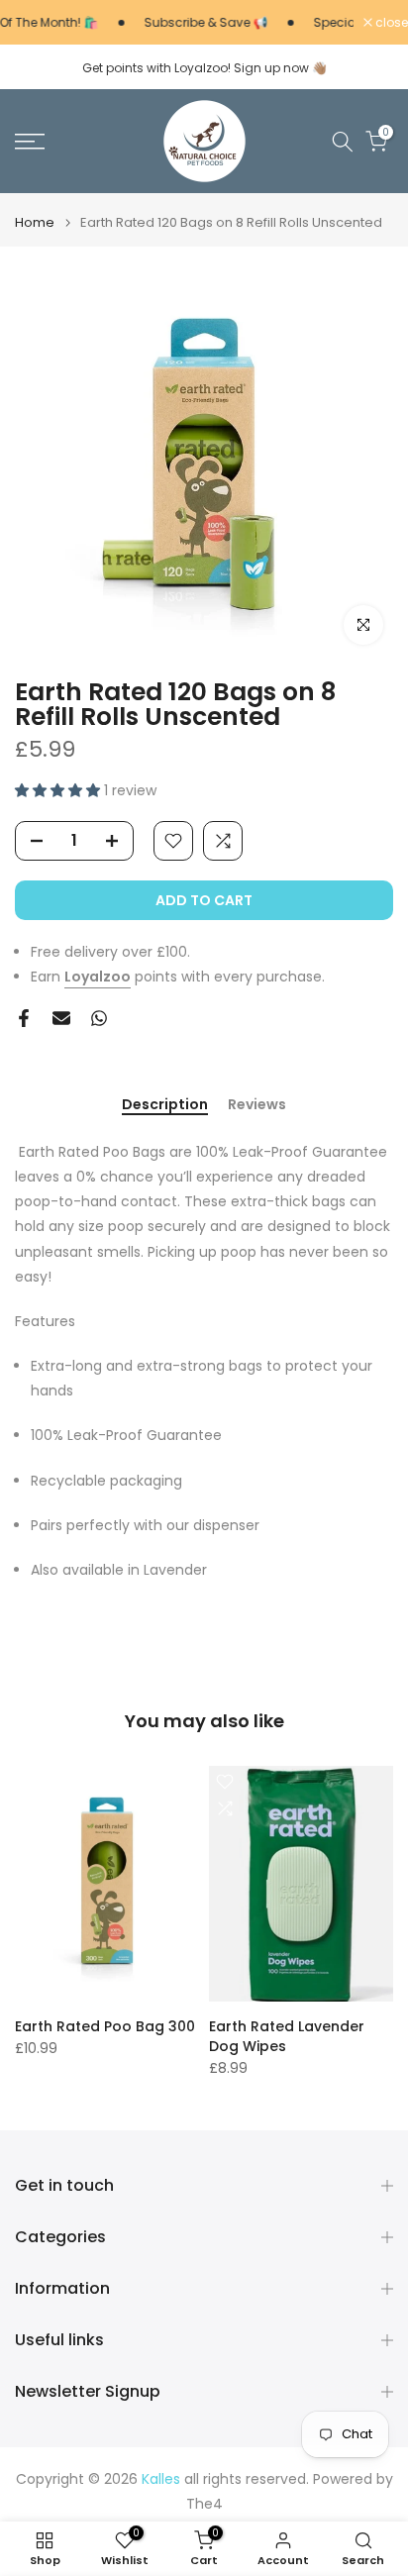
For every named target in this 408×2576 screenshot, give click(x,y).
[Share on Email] (61, 1018)
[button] (59, 790)
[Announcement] (191, 23)
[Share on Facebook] (24, 1018)
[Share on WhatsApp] (99, 1018)
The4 (204, 2504)
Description (165, 1105)
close (390, 23)
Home (35, 222)
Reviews (257, 1105)
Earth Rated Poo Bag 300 (105, 2026)
